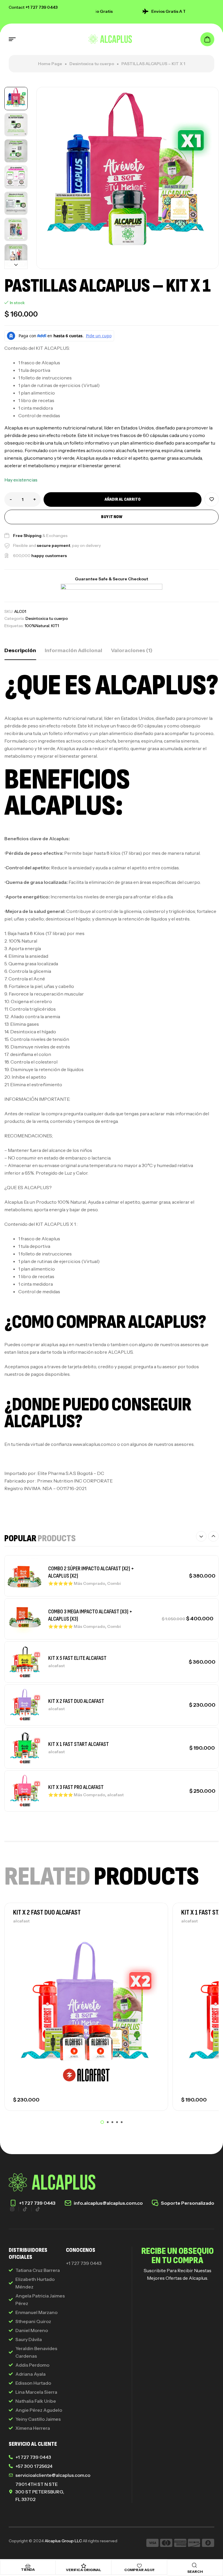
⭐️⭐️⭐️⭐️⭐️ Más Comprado (77, 1583)
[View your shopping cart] (207, 39)
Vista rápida (154, 1954)
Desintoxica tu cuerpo (92, 64)
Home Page (50, 64)
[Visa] (152, 2544)
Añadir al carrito (123, 499)
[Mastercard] (166, 2544)
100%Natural (37, 626)
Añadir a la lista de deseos (212, 499)
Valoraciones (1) (132, 650)
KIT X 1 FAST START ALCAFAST (79, 1744)
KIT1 (55, 626)
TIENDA (28, 2569)
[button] (16, 91)
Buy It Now (112, 517)
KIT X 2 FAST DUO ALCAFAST (76, 1701)
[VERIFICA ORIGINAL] (84, 2566)
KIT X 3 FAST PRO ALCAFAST (76, 1787)
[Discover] (194, 2544)
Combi (114, 1583)
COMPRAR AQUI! (139, 2570)
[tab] (20, 650)
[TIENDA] (28, 2566)
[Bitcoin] (208, 2544)
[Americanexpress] (180, 2544)
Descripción (20, 650)
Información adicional (73, 650)
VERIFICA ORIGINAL (84, 2570)
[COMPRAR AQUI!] (139, 2566)
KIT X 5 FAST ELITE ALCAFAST (77, 1658)
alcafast (56, 1666)
